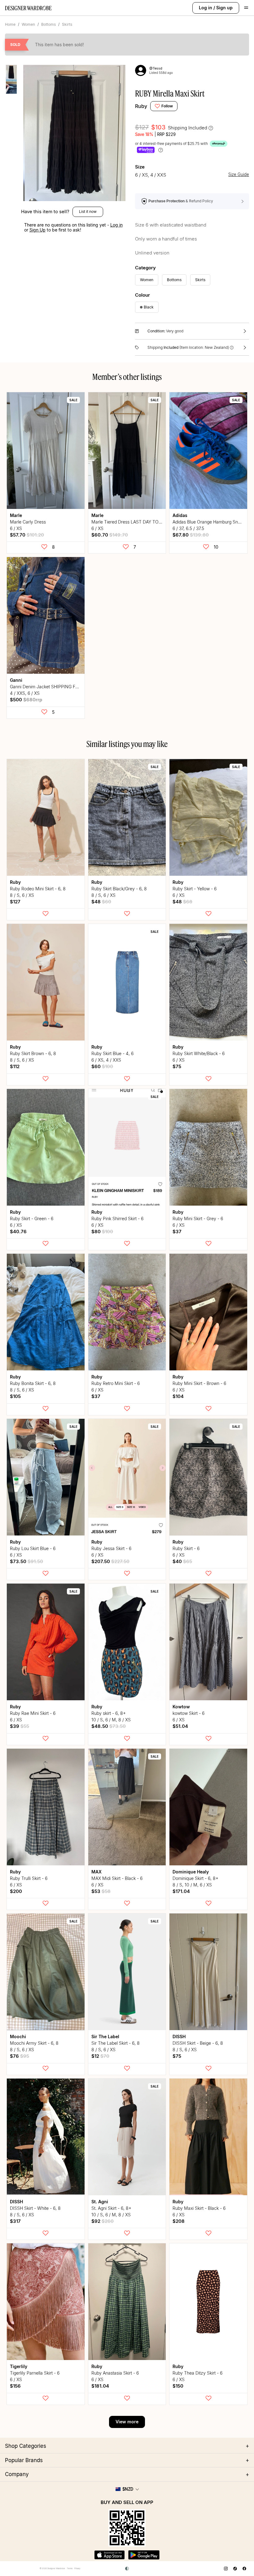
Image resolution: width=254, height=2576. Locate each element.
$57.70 (27, 535)
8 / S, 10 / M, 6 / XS (192, 1885)
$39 (20, 1726)
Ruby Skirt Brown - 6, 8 (33, 1053)
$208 (179, 2221)
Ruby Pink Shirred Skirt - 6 (117, 1218)
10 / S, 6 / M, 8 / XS (111, 1720)
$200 (16, 1891)
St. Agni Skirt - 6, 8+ (111, 2208)
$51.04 (180, 1726)
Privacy (77, 2568)
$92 (103, 2221)
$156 (15, 2386)
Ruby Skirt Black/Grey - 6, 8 (119, 889)
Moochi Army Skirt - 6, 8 (34, 2043)
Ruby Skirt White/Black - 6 (199, 1053)
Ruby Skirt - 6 (186, 1548)
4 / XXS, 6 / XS (25, 693)
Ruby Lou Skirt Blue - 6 (33, 1548)
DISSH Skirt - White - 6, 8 (35, 2208)
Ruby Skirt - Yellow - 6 (195, 889)
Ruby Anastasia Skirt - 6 (115, 2373)
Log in (206, 8)
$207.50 (110, 1561)
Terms (70, 2568)
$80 (102, 1232)
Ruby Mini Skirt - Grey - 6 (198, 1218)
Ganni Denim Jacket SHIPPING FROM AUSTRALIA (60, 687)
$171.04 (181, 1891)
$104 (178, 1396)
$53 (101, 1891)
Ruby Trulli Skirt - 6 (29, 1878)
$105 (15, 1396)
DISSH (179, 2037)
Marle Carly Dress (28, 522)
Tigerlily (19, 2366)
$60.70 (110, 535)
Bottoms (48, 24)
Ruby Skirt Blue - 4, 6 (112, 1053)
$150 (178, 2386)
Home (10, 24)
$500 (26, 700)
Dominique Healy (191, 1872)
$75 (177, 1066)
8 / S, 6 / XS (22, 895)
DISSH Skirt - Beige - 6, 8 (198, 2043)
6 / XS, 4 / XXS (106, 1060)
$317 (15, 2221)
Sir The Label (105, 2037)
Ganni (16, 680)
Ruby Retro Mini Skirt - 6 (116, 1383)
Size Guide (239, 175)
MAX (96, 1872)
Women (28, 24)
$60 (102, 1066)
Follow (167, 106)
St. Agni (100, 2202)
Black (149, 307)
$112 (15, 1066)
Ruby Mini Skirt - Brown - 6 (199, 1383)
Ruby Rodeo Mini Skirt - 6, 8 (38, 889)
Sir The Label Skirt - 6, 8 (116, 2043)
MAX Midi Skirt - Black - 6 (117, 1878)
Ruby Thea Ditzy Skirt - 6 (197, 2373)
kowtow (181, 1707)
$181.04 (100, 2386)
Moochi (18, 2037)
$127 (15, 902)
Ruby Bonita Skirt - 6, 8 (33, 1383)
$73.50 (26, 1561)
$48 (101, 902)
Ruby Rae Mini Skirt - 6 (33, 1713)
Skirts (67, 24)
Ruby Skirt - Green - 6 (32, 1218)
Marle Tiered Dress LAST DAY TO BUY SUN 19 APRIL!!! (147, 522)
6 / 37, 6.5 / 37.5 (188, 528)
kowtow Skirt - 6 (188, 1713)
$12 (100, 2056)
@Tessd (156, 68)
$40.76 (18, 1232)
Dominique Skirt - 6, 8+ (195, 1878)
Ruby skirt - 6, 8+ (109, 1713)
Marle (16, 515)
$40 (182, 1561)
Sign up (224, 8)
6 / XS (16, 528)
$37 (177, 1232)
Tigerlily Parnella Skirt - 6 (35, 2373)
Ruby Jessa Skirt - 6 (111, 1548)
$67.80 (191, 535)
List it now (88, 211)
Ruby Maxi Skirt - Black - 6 (199, 2208)
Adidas (180, 515)
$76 (20, 2056)
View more (127, 2422)
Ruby (141, 106)
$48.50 (109, 1726)
